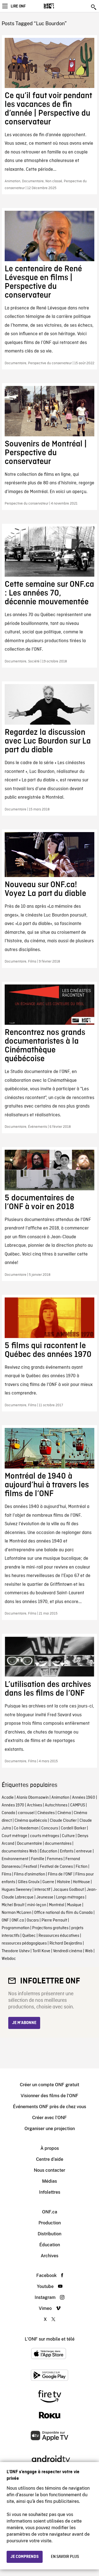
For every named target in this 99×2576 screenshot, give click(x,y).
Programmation (16, 1928)
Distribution (50, 2234)
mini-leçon (37, 1905)
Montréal (57, 1905)
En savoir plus (65, 2557)
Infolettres (50, 2192)
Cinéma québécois (31, 1821)
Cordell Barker (73, 1828)
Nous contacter (50, 2170)
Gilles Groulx (29, 1882)
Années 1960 (84, 1798)
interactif (42, 1890)
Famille (38, 1859)
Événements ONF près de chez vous (50, 2107)
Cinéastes (46, 1813)
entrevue (84, 1851)
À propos (50, 2148)
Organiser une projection (50, 2129)
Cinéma (64, 1813)
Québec (29, 1936)
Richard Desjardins (66, 1943)
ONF (5, 1920)
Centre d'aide (50, 2159)
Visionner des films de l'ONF (50, 2096)
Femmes (55, 1859)
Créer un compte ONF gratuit (50, 2085)
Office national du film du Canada (63, 1913)
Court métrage (14, 1836)
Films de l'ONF (60, 1874)
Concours (50, 1828)
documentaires (58, 1844)
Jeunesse (45, 1897)
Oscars (33, 1920)
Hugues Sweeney (17, 1890)
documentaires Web (19, 1851)
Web (89, 1951)
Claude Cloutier (63, 1821)
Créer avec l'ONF (50, 2118)
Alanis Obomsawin (33, 1798)
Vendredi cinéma (68, 1951)
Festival (30, 1867)
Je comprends (25, 2557)
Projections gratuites (50, 1928)
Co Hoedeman (26, 1828)
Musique (74, 1905)
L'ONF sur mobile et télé (50, 2339)
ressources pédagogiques (24, 1943)
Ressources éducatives (59, 1936)
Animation (60, 1798)
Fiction (82, 1867)
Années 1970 (13, 1805)
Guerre (48, 1882)
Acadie (8, 1798)
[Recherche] (94, 7)
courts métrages (45, 1836)
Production (50, 2223)
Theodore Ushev (16, 1951)
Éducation (48, 1851)
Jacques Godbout (68, 1890)
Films (6, 1874)
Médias (50, 2181)
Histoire (64, 1882)
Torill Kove (41, 1951)
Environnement (15, 1859)
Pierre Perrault (54, 1920)
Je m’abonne (24, 2023)
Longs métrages (70, 1897)
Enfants (67, 1851)
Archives (35, 1805)
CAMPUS (78, 1805)
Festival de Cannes (56, 1867)
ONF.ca (18, 1920)
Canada (8, 1813)
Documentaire (30, 1844)
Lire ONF (18, 6)
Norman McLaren (16, 1913)
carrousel (26, 1813)
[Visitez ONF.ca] (58, 6)
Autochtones (56, 1805)
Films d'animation (30, 1874)
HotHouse (81, 1882)
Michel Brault (13, 1905)
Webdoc (9, 1959)
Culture (68, 1836)
